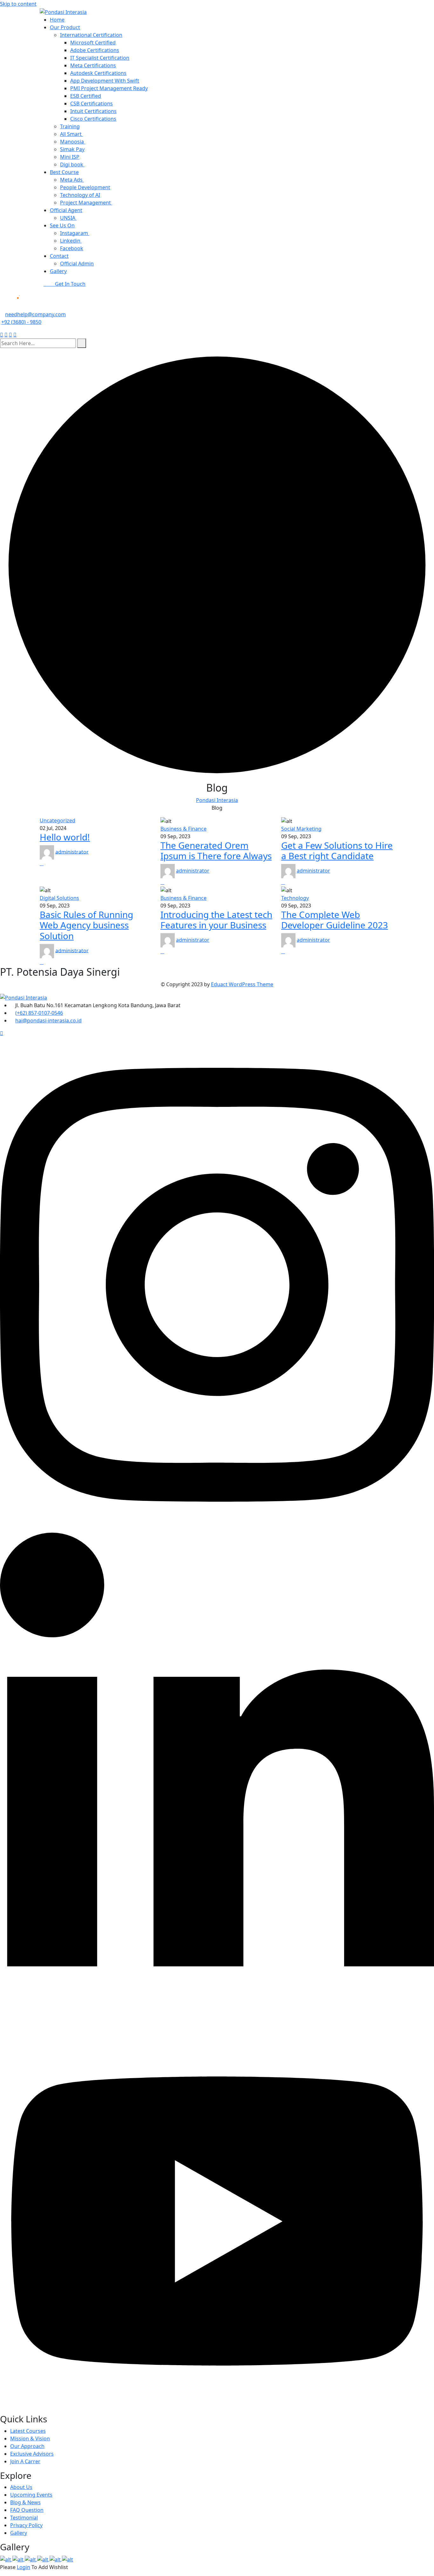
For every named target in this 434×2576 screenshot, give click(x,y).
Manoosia (73, 142)
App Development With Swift (105, 81)
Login (24, 2567)
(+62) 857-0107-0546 (39, 1013)
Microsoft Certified (93, 43)
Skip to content (18, 4)
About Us (21, 2487)
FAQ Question (27, 2510)
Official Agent (66, 210)
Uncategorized (58, 820)
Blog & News (25, 2502)
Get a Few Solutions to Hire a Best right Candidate (337, 851)
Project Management (86, 203)
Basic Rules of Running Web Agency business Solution (86, 925)
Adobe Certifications (95, 50)
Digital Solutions (59, 898)
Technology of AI (80, 195)
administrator (72, 852)
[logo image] (29, 302)
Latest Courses (28, 2431)
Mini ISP (70, 157)
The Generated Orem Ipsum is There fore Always (216, 851)
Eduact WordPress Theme (242, 984)
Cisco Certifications (93, 119)
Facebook (72, 248)
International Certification (91, 35)
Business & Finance (183, 829)
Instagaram (75, 233)
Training (70, 126)
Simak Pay (72, 149)
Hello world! (65, 837)
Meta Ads (72, 180)
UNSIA (68, 218)
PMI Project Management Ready (109, 88)
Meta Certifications (93, 65)
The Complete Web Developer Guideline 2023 (335, 920)
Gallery (58, 271)
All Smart (71, 134)
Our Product (65, 27)
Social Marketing (301, 829)
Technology (295, 898)
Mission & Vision (30, 2439)
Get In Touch (70, 284)
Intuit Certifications (93, 111)
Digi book (72, 164)
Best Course (64, 172)
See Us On (62, 225)
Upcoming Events (31, 2495)
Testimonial (24, 2518)
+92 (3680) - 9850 (21, 322)
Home (57, 20)
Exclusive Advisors (32, 2454)
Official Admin (77, 264)
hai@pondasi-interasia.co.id (48, 1020)
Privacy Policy (26, 2525)
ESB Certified (86, 96)
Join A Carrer (25, 2461)
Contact (59, 256)
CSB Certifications (92, 104)
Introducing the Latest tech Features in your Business (216, 920)
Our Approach (27, 2446)
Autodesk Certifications (98, 73)
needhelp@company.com (35, 314)
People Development (85, 187)
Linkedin (71, 241)
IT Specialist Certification (100, 58)
